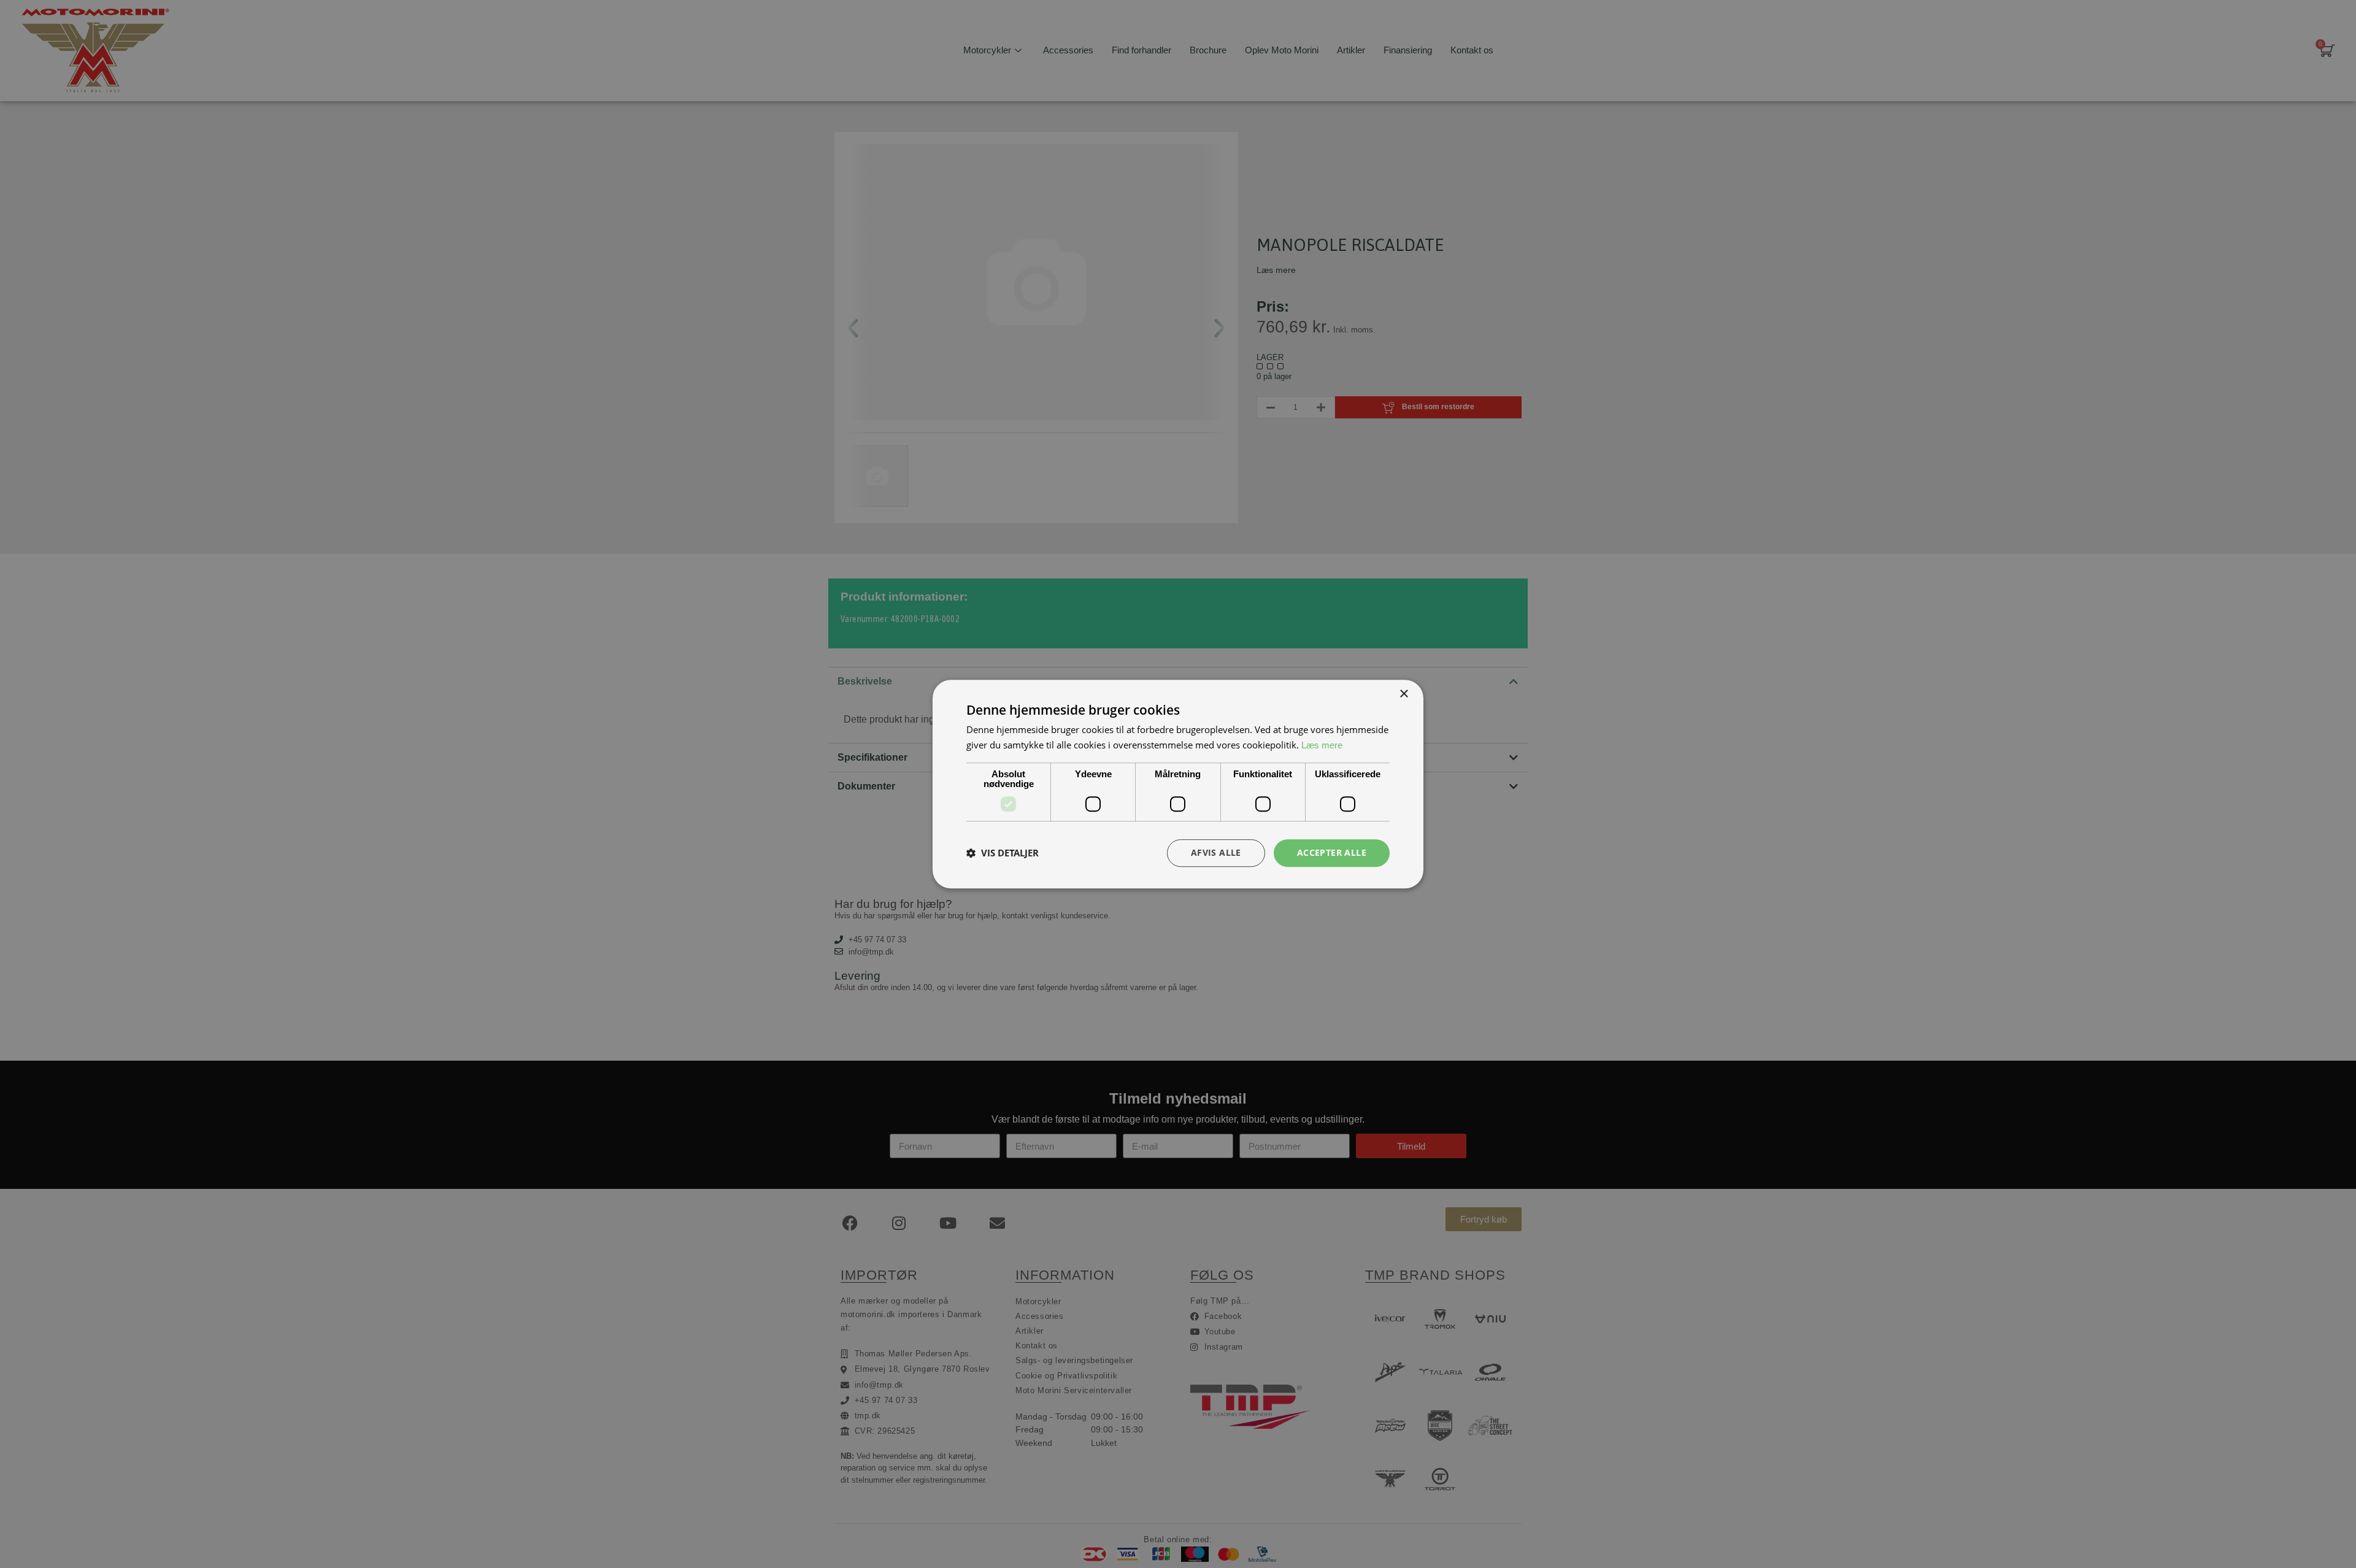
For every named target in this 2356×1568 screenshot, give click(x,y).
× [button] (1403, 694)
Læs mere (1322, 745)
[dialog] (1178, 784)
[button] (1003, 853)
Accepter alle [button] (1332, 852)
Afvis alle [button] (1216, 852)
